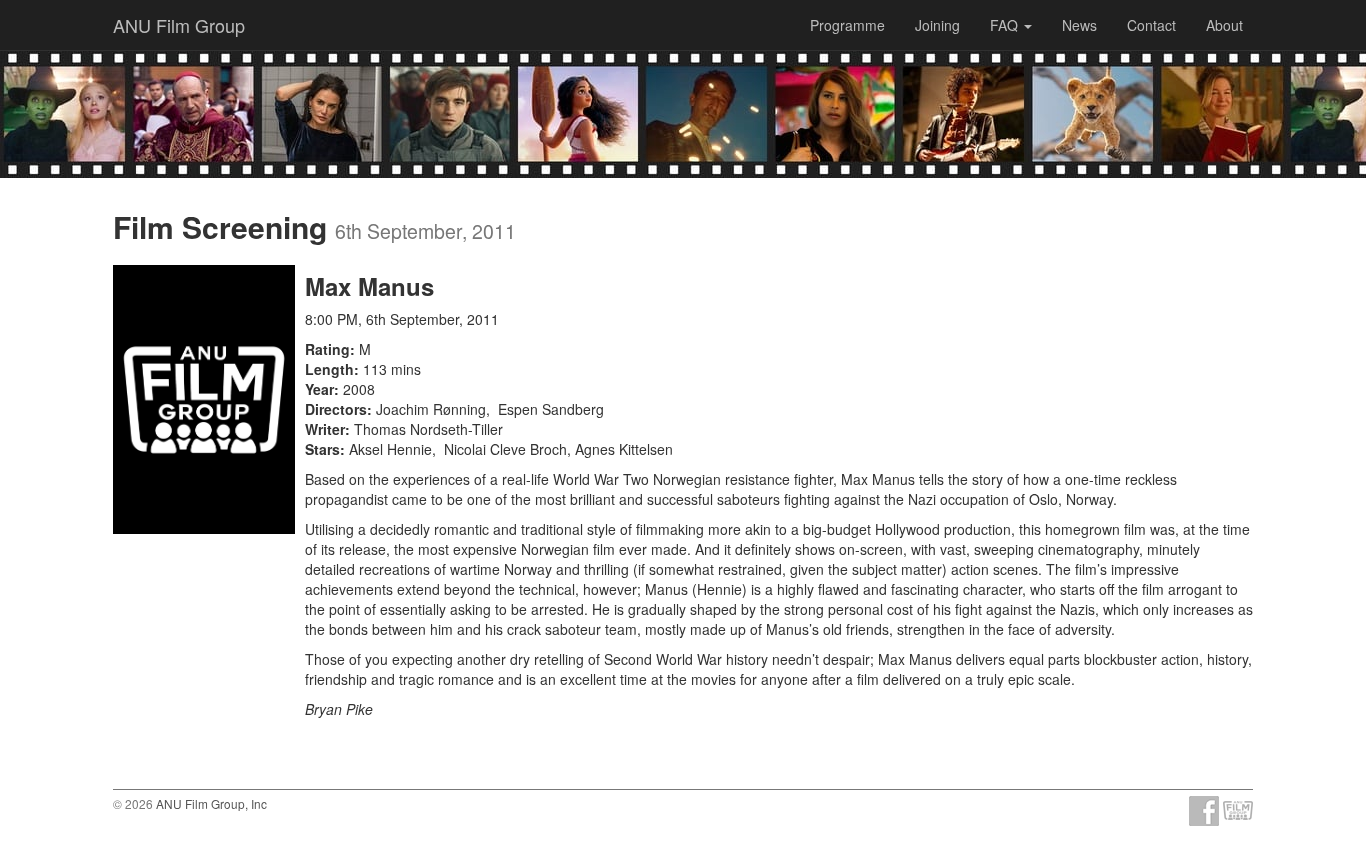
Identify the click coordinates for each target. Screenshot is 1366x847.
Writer (325, 429)
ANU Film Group (179, 25)
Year (319, 389)
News (1079, 25)
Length (329, 369)
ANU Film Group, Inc (211, 803)
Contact (1151, 25)
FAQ (1006, 25)
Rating (327, 349)
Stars (322, 449)
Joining (937, 25)
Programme (847, 25)
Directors (336, 409)
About (1224, 25)
